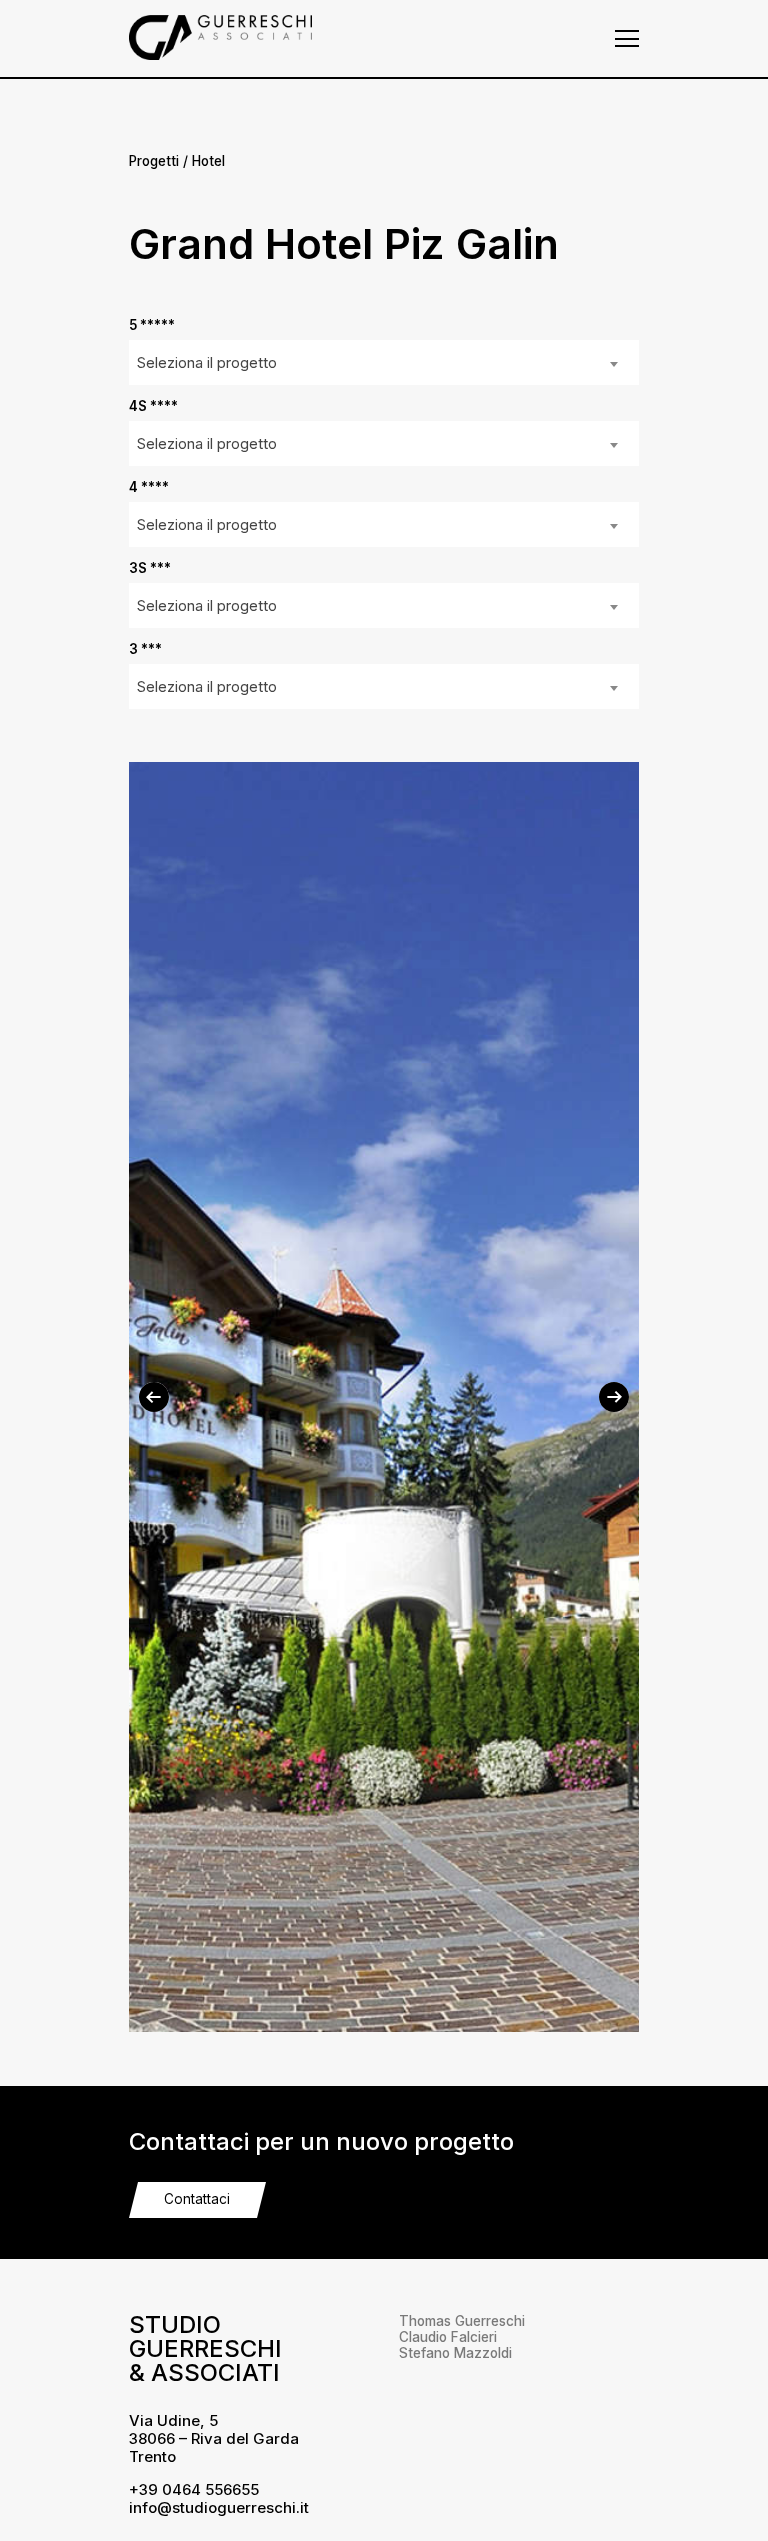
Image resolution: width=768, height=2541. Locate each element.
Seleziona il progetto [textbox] (207, 362)
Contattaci (197, 2199)
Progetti (154, 161)
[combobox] (384, 362)
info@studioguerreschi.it (219, 2507)
